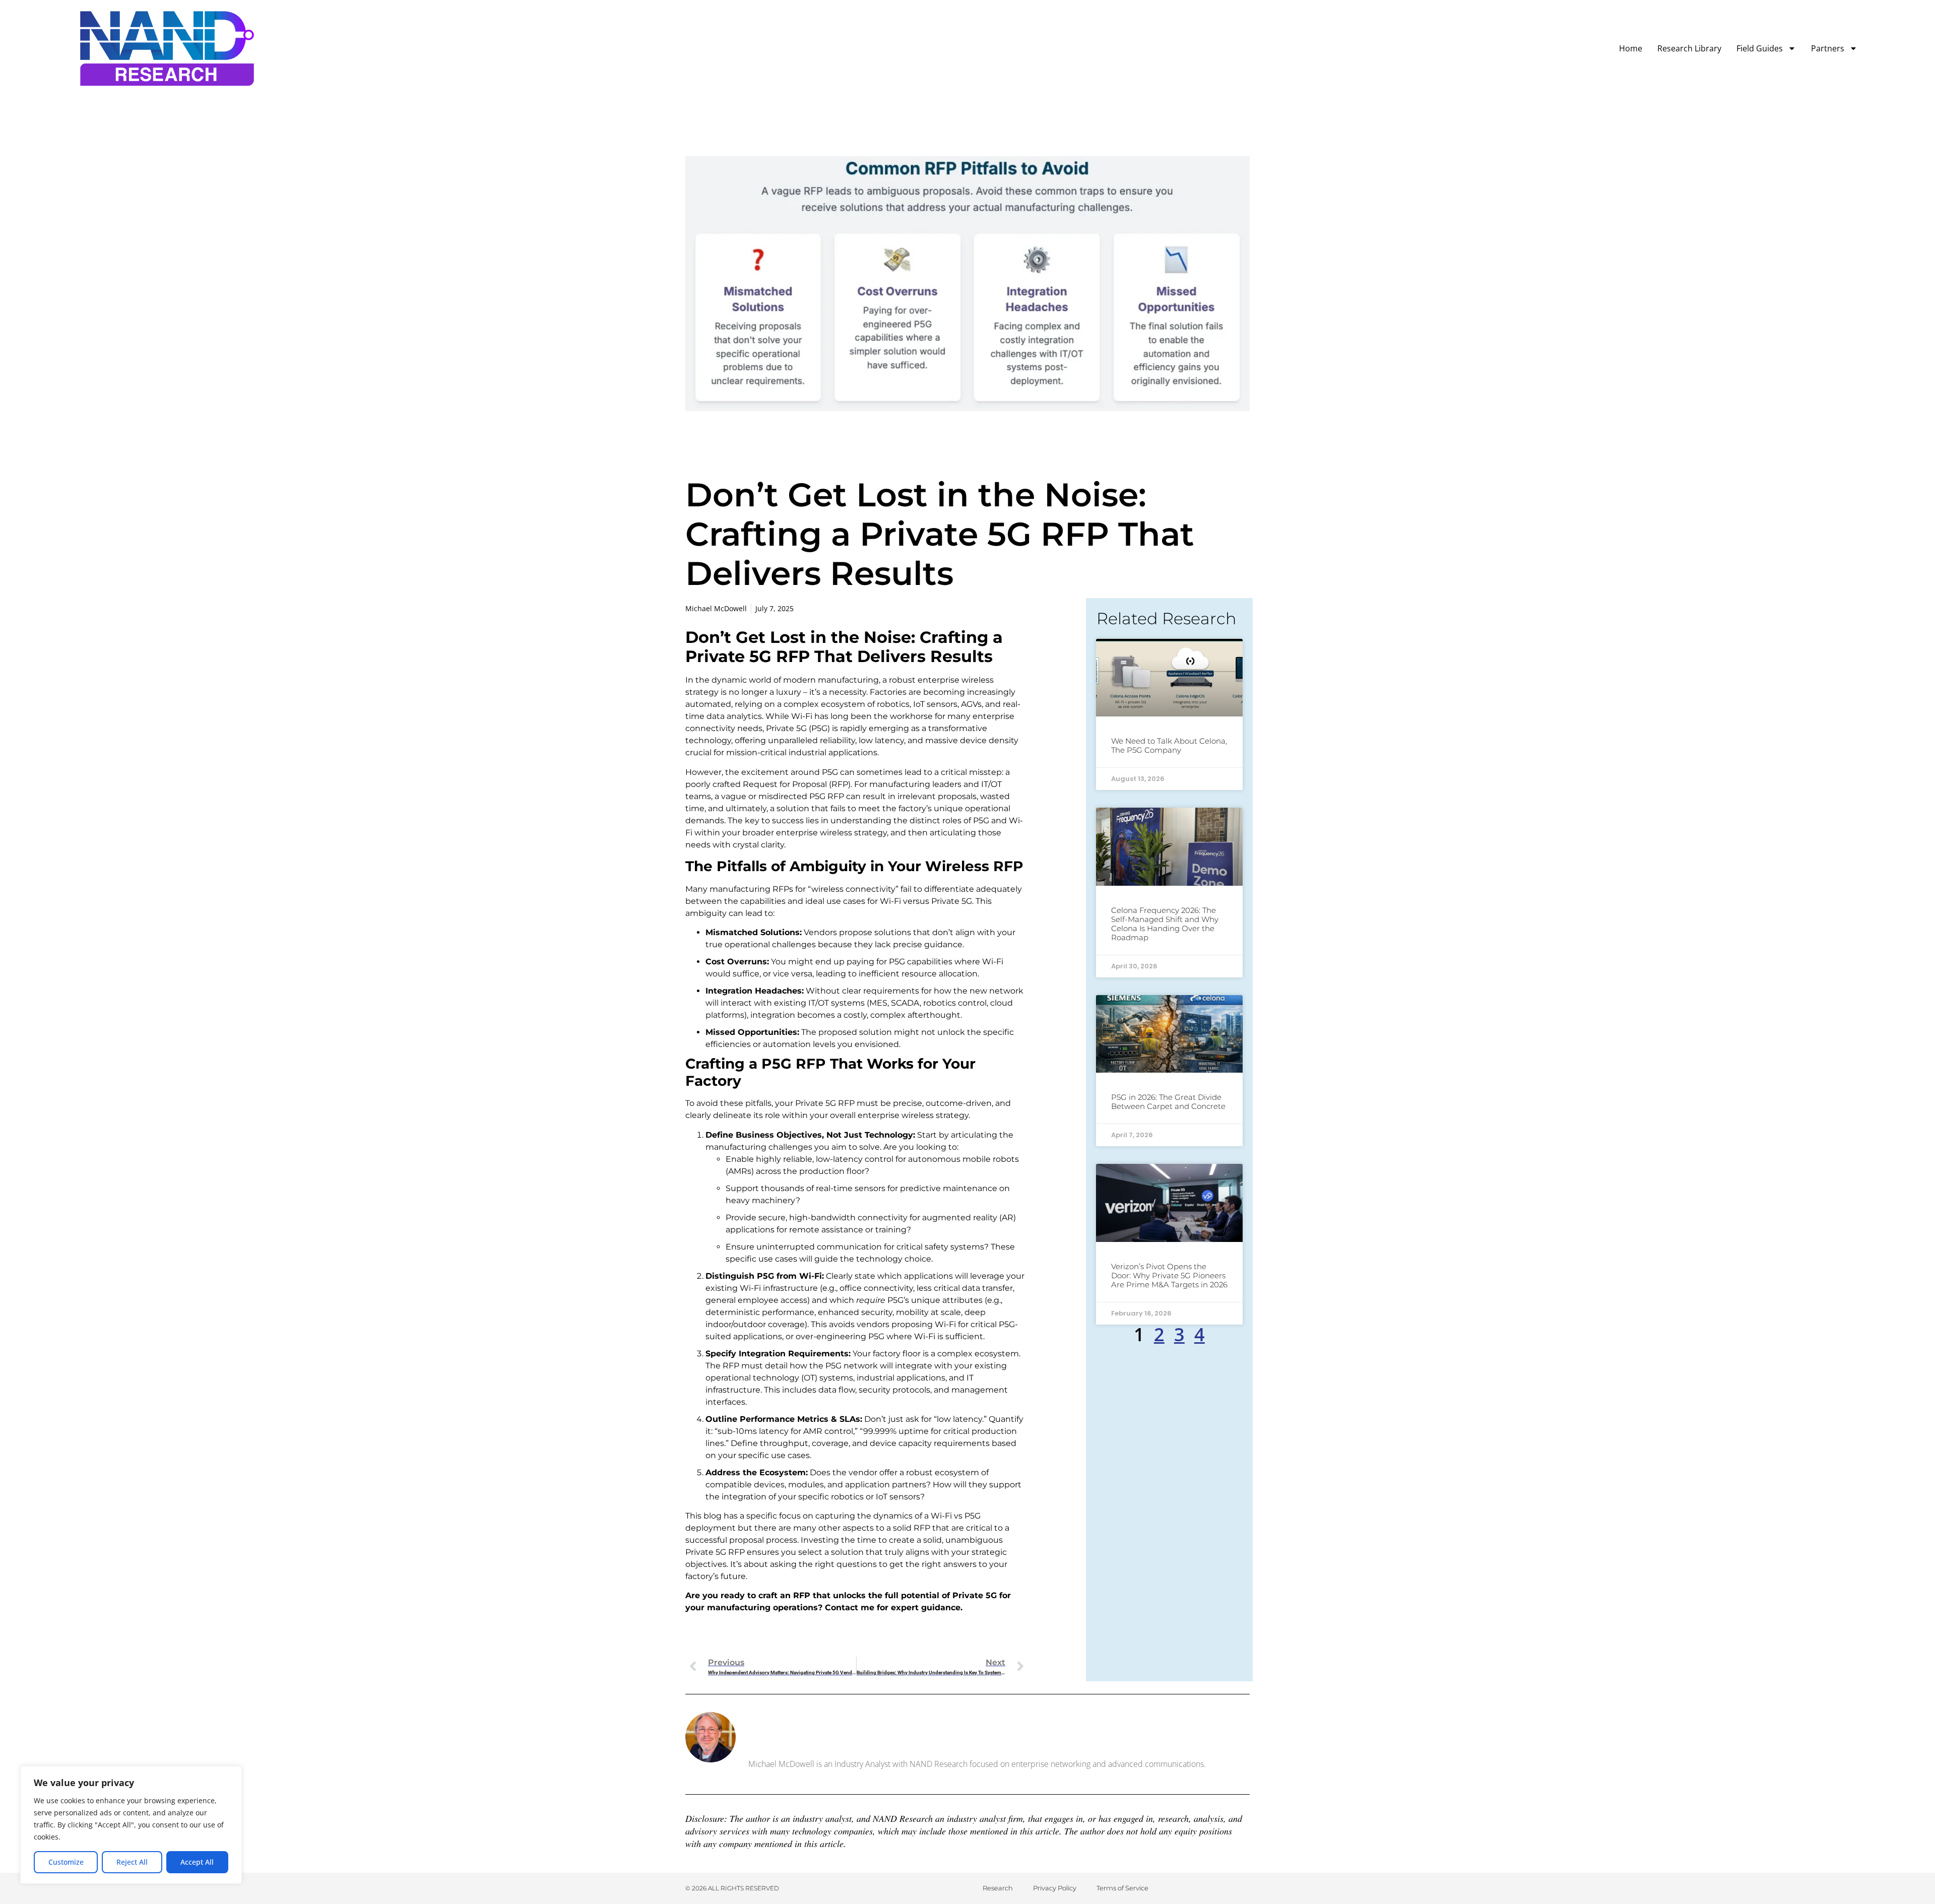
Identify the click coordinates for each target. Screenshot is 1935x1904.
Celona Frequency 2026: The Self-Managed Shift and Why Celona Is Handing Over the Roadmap (1165, 924)
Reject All (132, 1862)
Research (998, 1888)
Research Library (1689, 48)
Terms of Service (1122, 1888)
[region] (131, 1825)
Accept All (197, 1862)
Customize (66, 1862)
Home (1631, 48)
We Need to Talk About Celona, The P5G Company (1169, 745)
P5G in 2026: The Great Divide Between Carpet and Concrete (1168, 1102)
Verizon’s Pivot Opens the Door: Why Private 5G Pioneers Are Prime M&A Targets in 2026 (1169, 1275)
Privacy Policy (1055, 1888)
